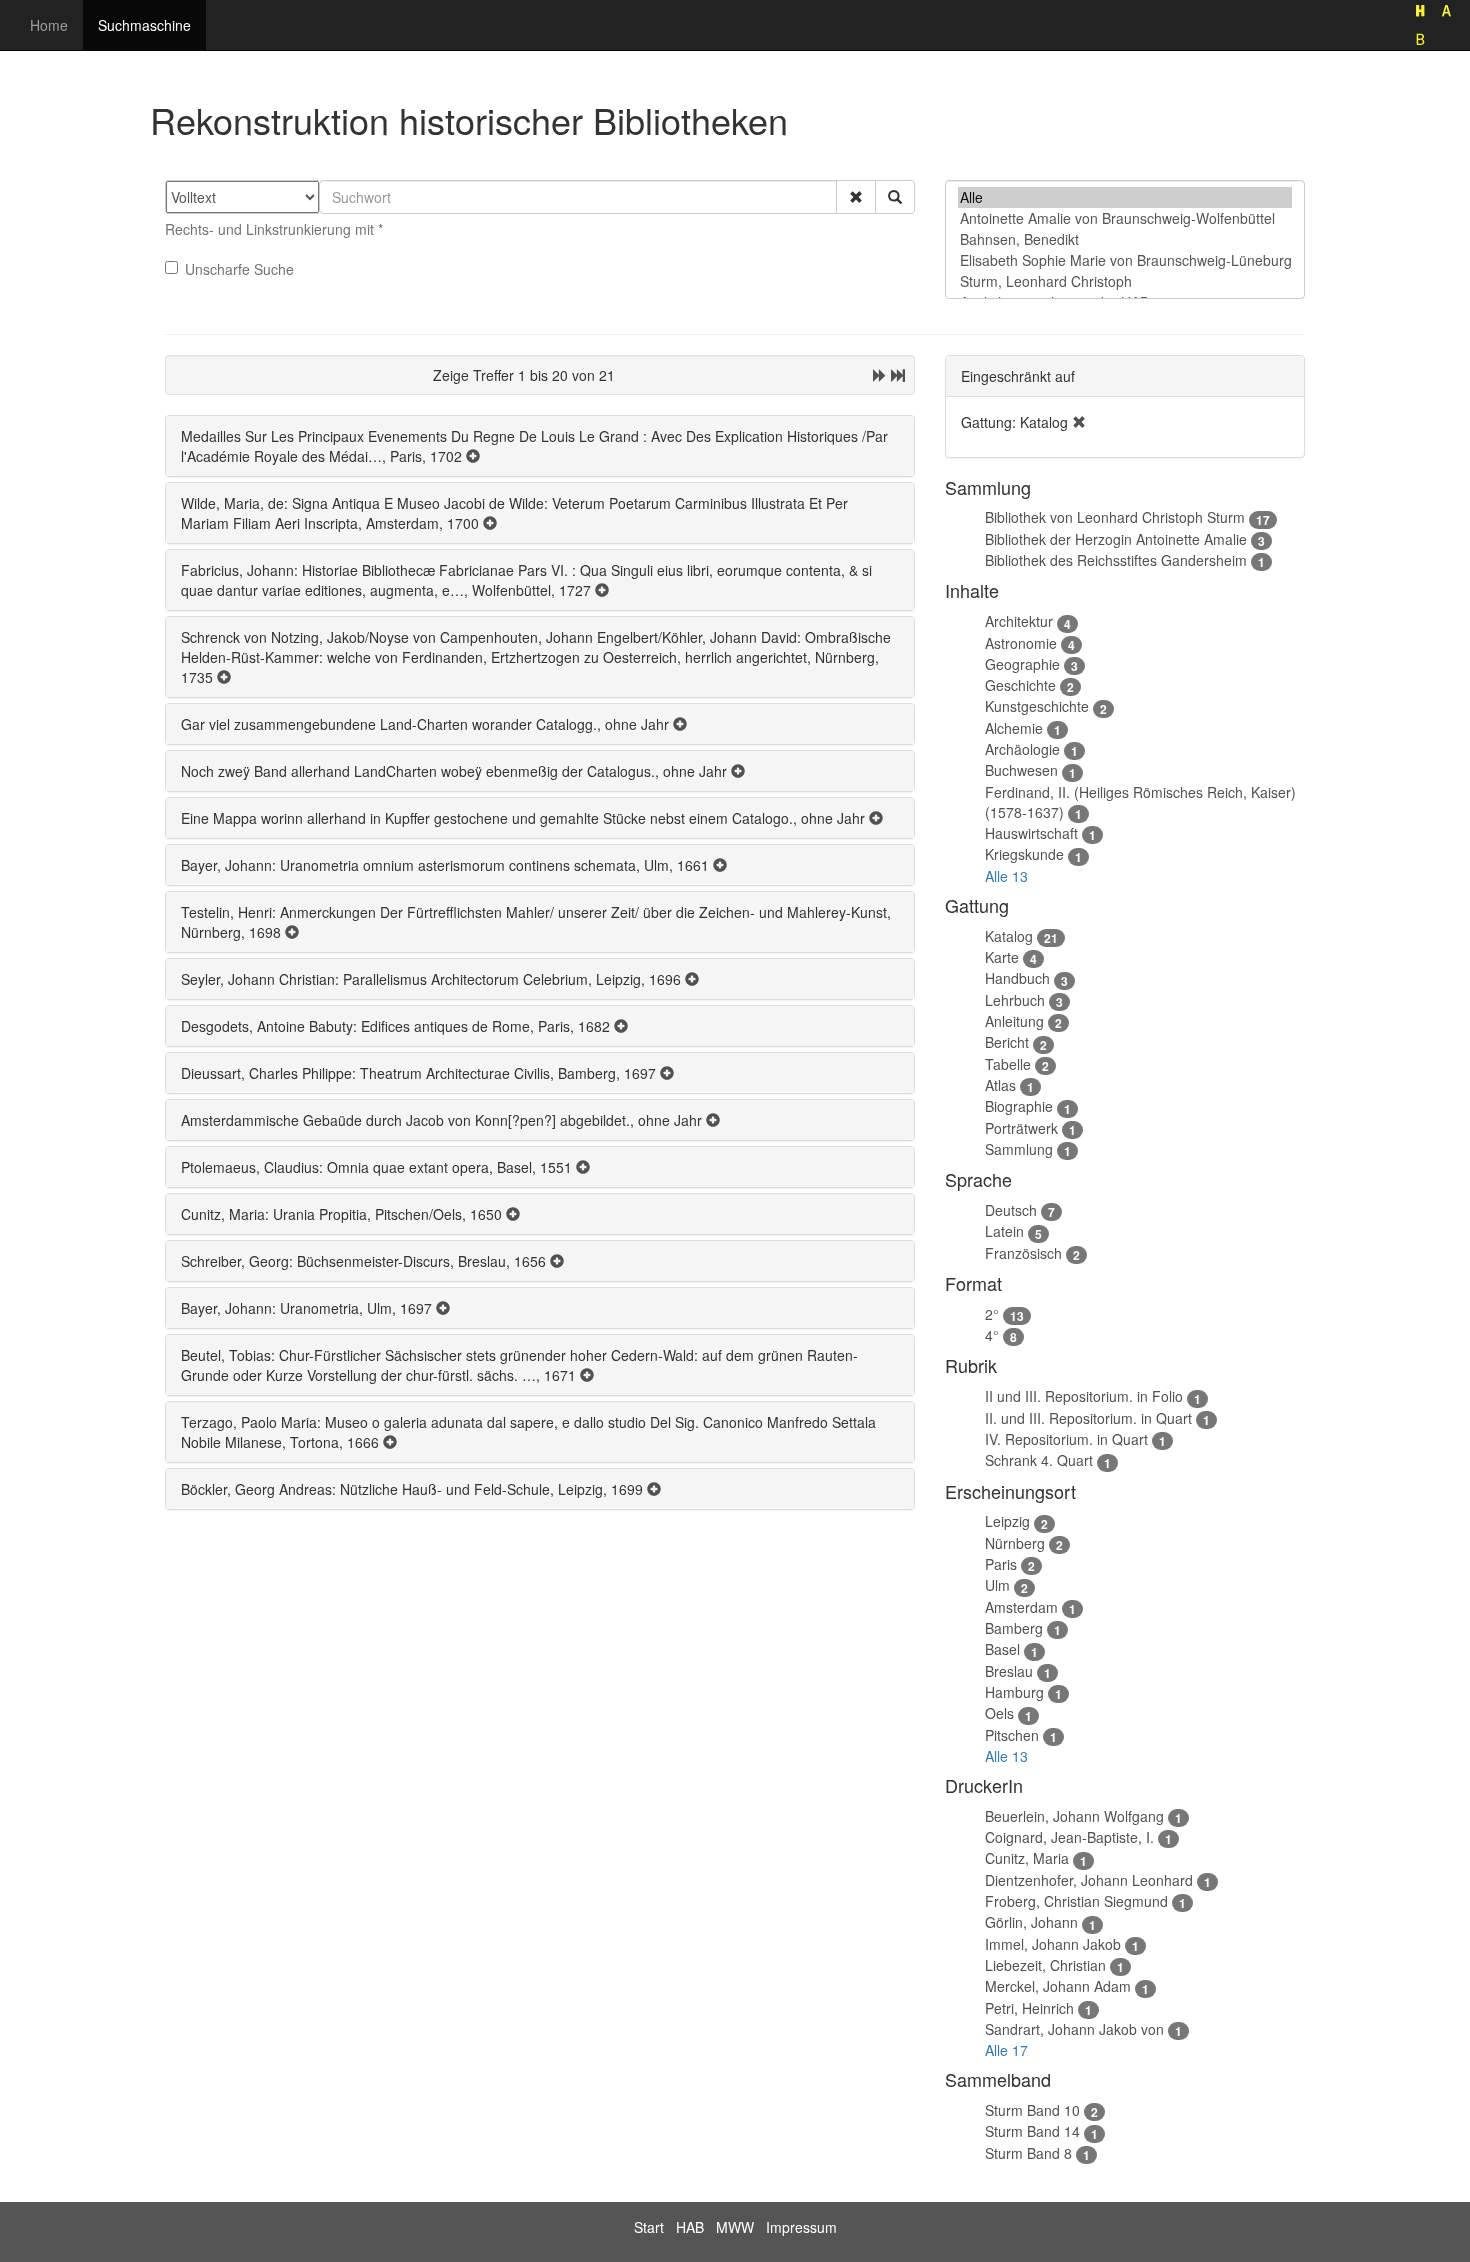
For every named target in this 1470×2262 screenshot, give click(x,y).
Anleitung (1014, 1021)
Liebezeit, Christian (1045, 1965)
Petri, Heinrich (1029, 2008)
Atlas (1000, 1085)
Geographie (1022, 664)
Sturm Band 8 (1028, 2153)
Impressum (801, 2227)
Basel (1002, 1649)
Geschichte (1020, 685)
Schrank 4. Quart (1039, 1460)
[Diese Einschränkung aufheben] (1079, 422)
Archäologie (1022, 749)
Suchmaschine (144, 25)
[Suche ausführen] (895, 197)
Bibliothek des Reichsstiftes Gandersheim (1116, 560)
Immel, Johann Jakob (1053, 1944)
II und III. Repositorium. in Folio (1084, 1396)
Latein (1004, 1231)
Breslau (1009, 1671)
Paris (1001, 1564)
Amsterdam (1021, 1607)
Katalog (1009, 936)
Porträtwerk (1021, 1128)
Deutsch (1011, 1210)
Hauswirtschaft (1031, 833)
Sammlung (1019, 1149)
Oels (999, 1713)
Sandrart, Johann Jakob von (1074, 2029)
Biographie (1019, 1106)
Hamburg (1014, 1692)
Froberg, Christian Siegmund (1076, 1901)
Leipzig (1007, 1521)
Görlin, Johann (1031, 1922)
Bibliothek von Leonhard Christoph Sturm (1115, 517)
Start (649, 2227)
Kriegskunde (1024, 854)
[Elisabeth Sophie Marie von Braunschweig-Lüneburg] (1125, 260)
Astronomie (1021, 643)
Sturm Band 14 (1032, 2131)
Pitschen (1012, 1735)
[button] (856, 197)
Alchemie (1014, 728)
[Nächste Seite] (880, 375)
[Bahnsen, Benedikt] (1125, 239)
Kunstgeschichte (1037, 706)
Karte (1002, 957)
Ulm (997, 1585)
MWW (735, 2227)
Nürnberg (1015, 1543)
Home (49, 25)
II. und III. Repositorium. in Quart (1088, 1418)
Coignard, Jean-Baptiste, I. (1069, 1837)
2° (992, 1314)
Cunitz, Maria (1027, 1858)
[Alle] (1125, 197)
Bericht (1007, 1042)
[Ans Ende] (898, 375)
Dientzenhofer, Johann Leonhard (1089, 1880)
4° (992, 1335)
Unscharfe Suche (239, 269)
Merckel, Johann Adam (1058, 1986)
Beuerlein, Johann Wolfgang (1074, 1816)
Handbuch (1017, 978)
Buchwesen (1021, 770)
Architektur (1019, 621)
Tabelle (1008, 1064)
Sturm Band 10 (1032, 2110)
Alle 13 (1006, 876)
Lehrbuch (1015, 1000)
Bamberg (1014, 1628)
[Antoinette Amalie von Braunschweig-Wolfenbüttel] (1125, 218)
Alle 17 (1006, 2050)
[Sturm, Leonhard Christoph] (1125, 281)
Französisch (1023, 1253)
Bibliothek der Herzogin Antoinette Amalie (1116, 539)
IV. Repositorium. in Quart (1066, 1439)
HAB (690, 2227)
